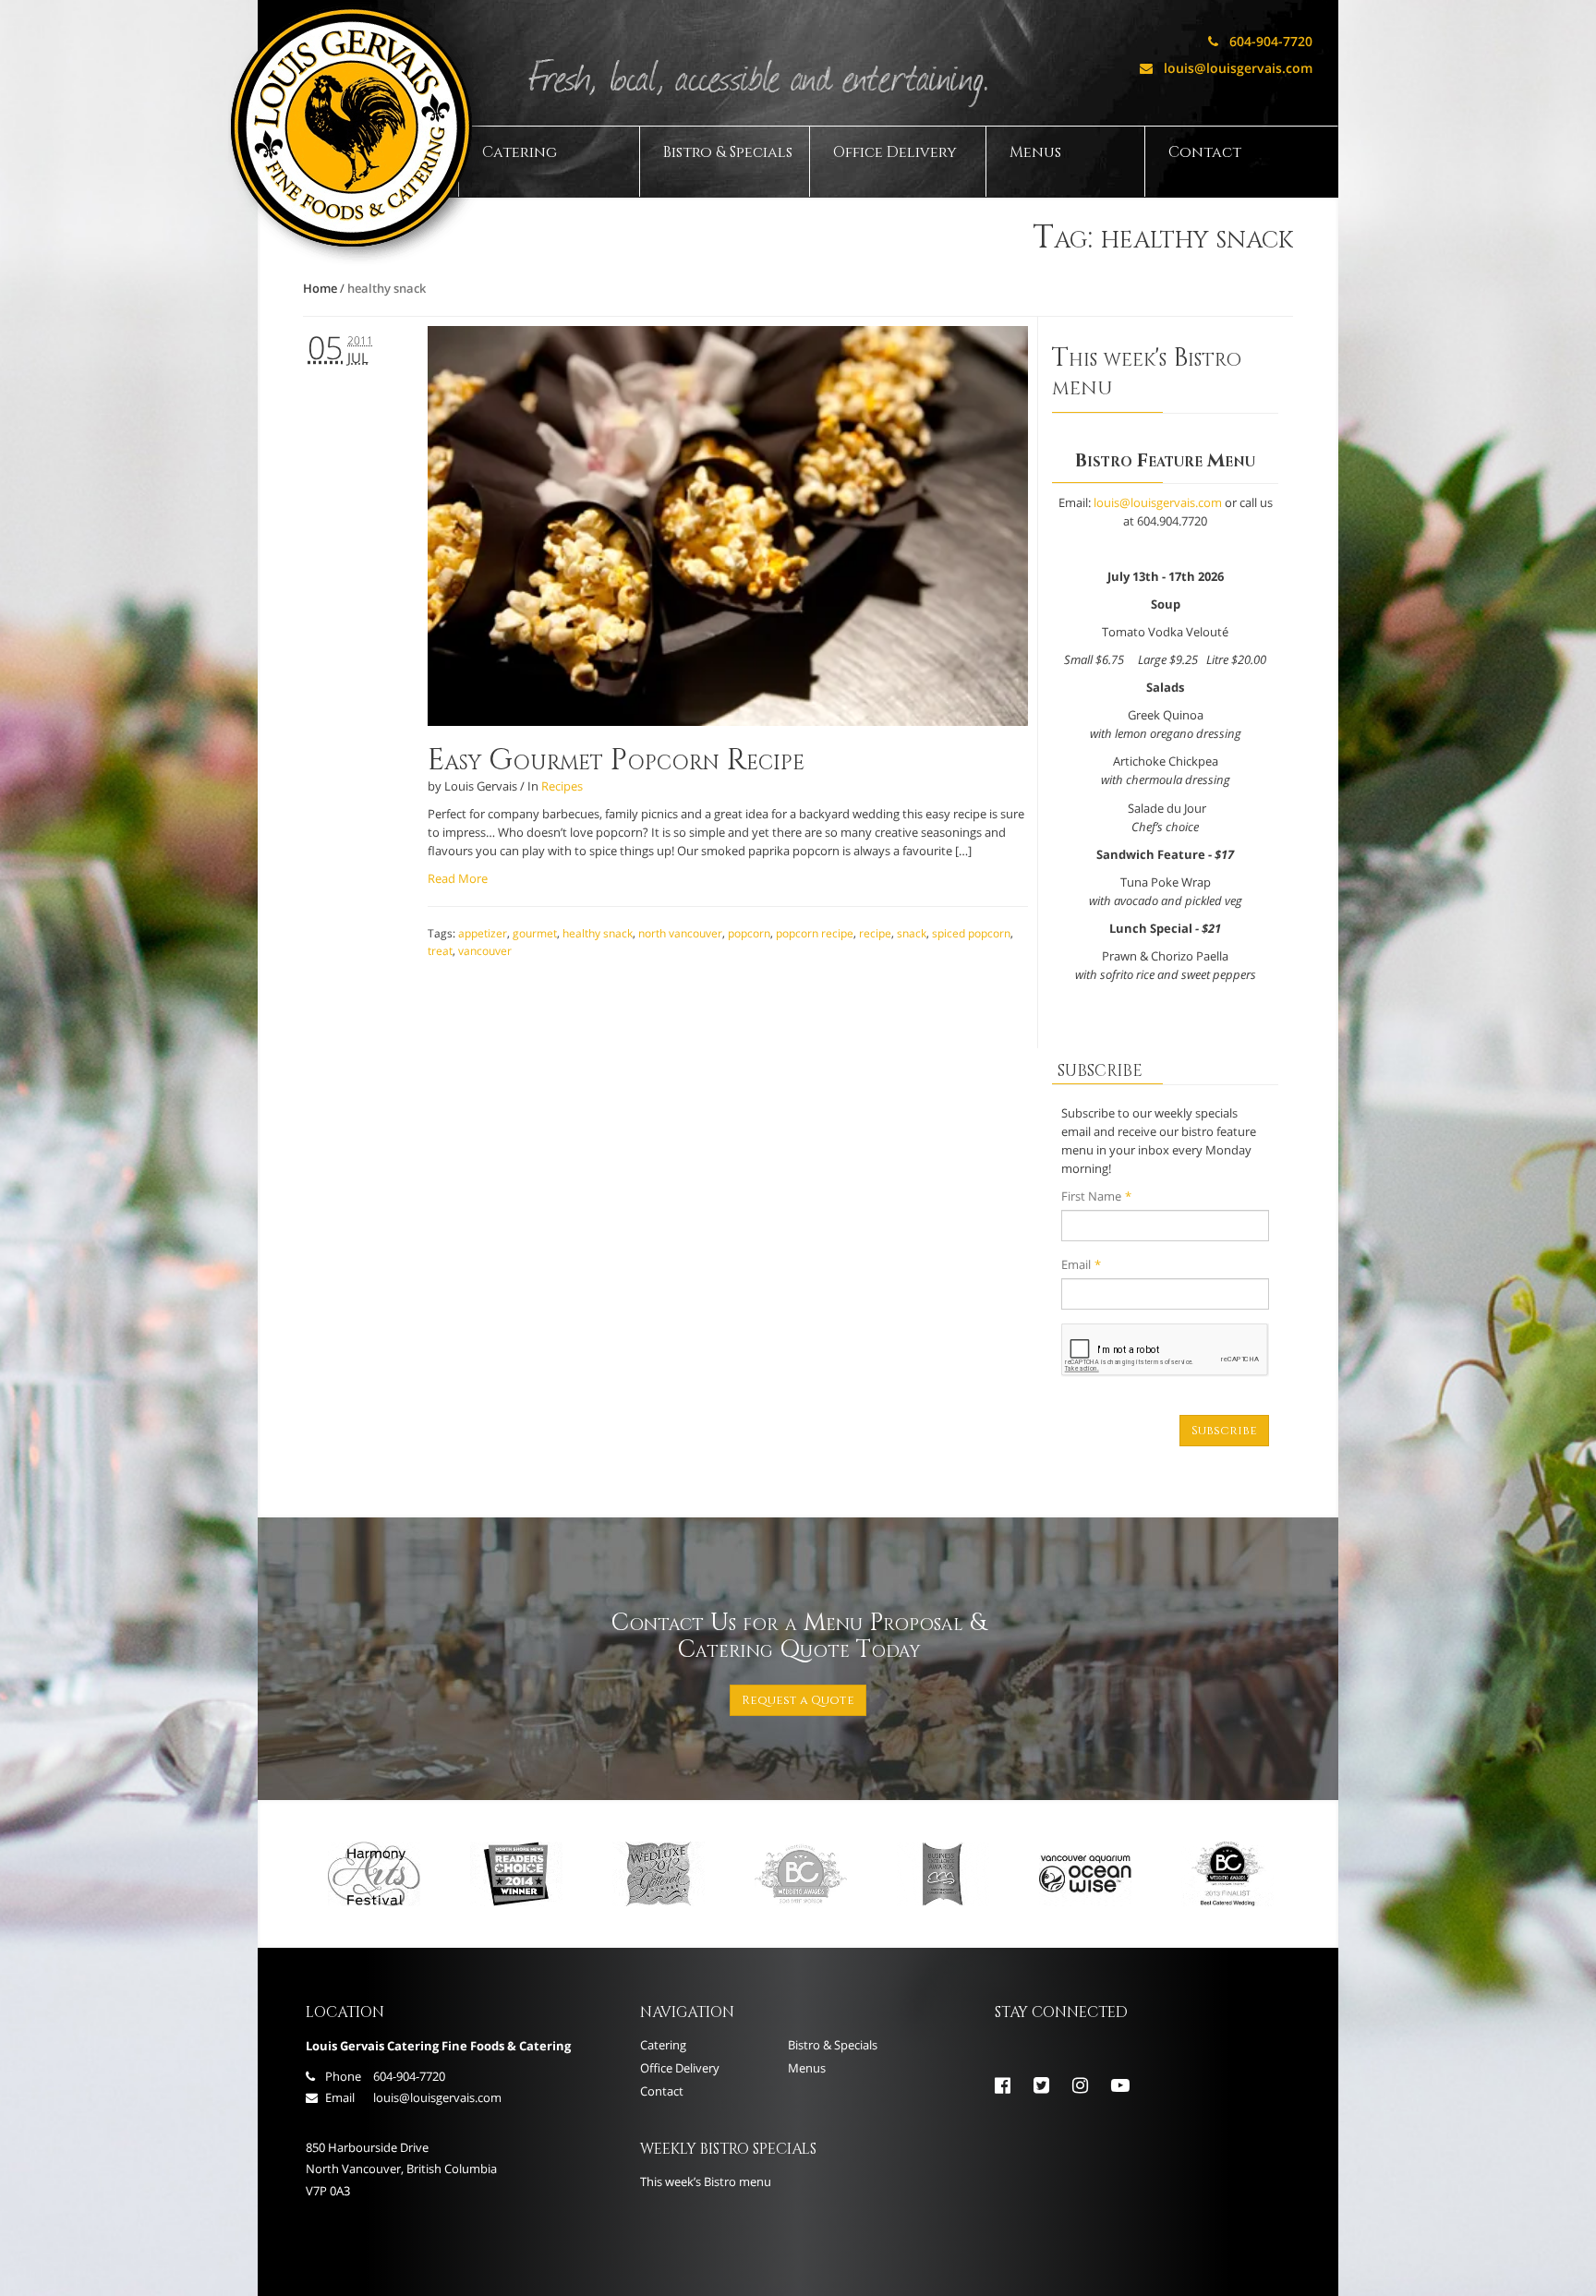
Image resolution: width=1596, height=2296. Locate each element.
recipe (875, 933)
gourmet (535, 933)
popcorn (749, 933)
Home (320, 288)
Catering (520, 152)
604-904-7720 (1260, 41)
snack (912, 933)
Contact (1205, 152)
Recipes (562, 786)
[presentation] (1165, 1350)
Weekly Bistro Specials (728, 2149)
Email (1081, 1264)
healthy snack (598, 933)
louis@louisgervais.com (1226, 68)
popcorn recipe (815, 933)
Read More (458, 878)
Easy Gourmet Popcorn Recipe (616, 761)
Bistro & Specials (728, 152)
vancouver (485, 951)
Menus (1035, 152)
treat (440, 951)
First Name (1096, 1196)
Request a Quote (798, 1700)
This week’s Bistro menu (706, 2181)
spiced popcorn (971, 933)
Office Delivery (895, 152)
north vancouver (680, 933)
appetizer (483, 933)
